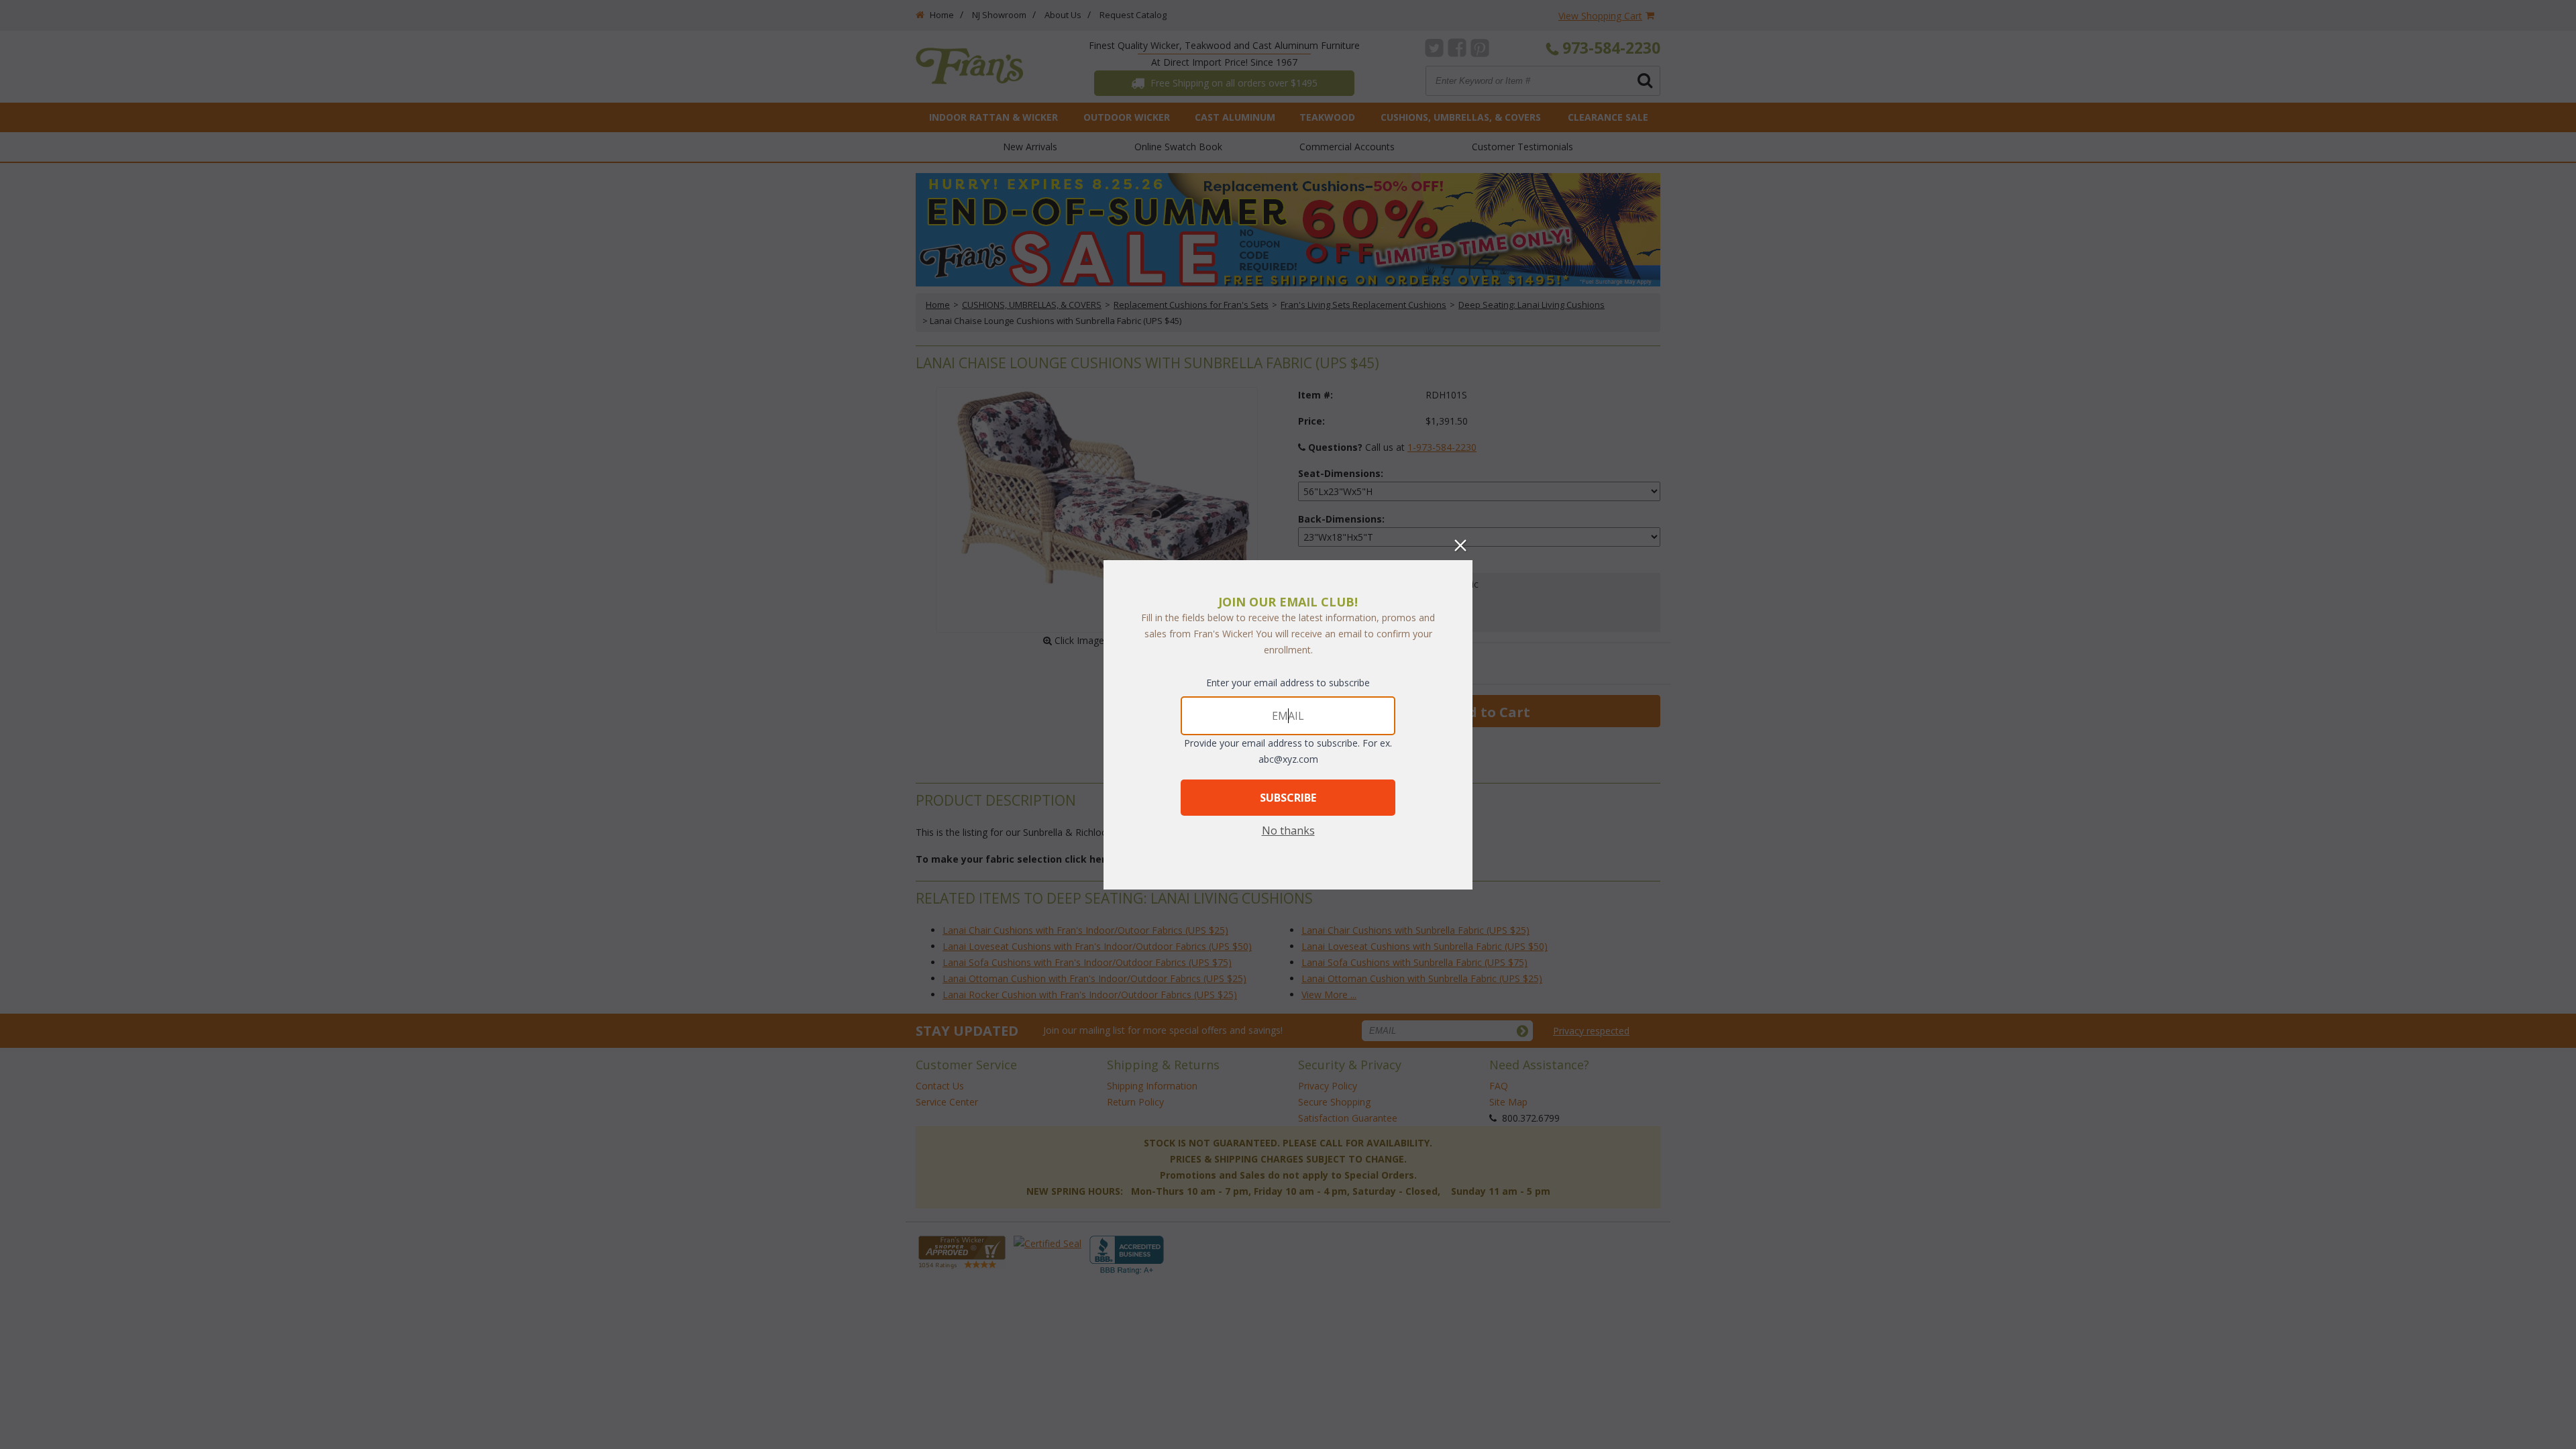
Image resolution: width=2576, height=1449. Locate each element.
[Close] (1460, 545)
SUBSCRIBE (1288, 798)
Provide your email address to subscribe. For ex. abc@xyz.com (1288, 751)
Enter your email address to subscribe (1288, 683)
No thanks (1288, 830)
